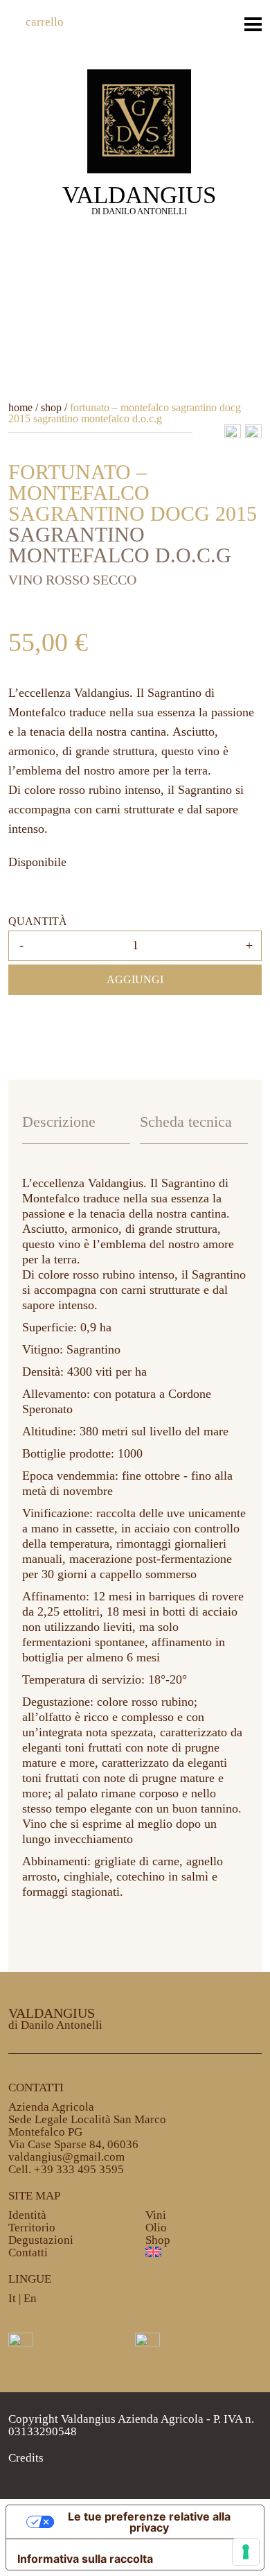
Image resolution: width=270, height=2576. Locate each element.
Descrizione (59, 1122)
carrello (45, 22)
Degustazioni (41, 2240)
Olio (156, 2228)
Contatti (28, 2253)
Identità (27, 2215)
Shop (158, 2240)
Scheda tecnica (186, 1122)
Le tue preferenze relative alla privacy (149, 2522)
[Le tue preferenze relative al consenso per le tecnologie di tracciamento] (246, 2552)
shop (51, 407)
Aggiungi (135, 979)
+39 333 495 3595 (79, 2169)
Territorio (32, 2228)
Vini (156, 2215)
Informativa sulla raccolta (85, 2559)
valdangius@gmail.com (66, 2157)
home (20, 407)
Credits (26, 2458)
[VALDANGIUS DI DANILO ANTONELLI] (139, 120)
